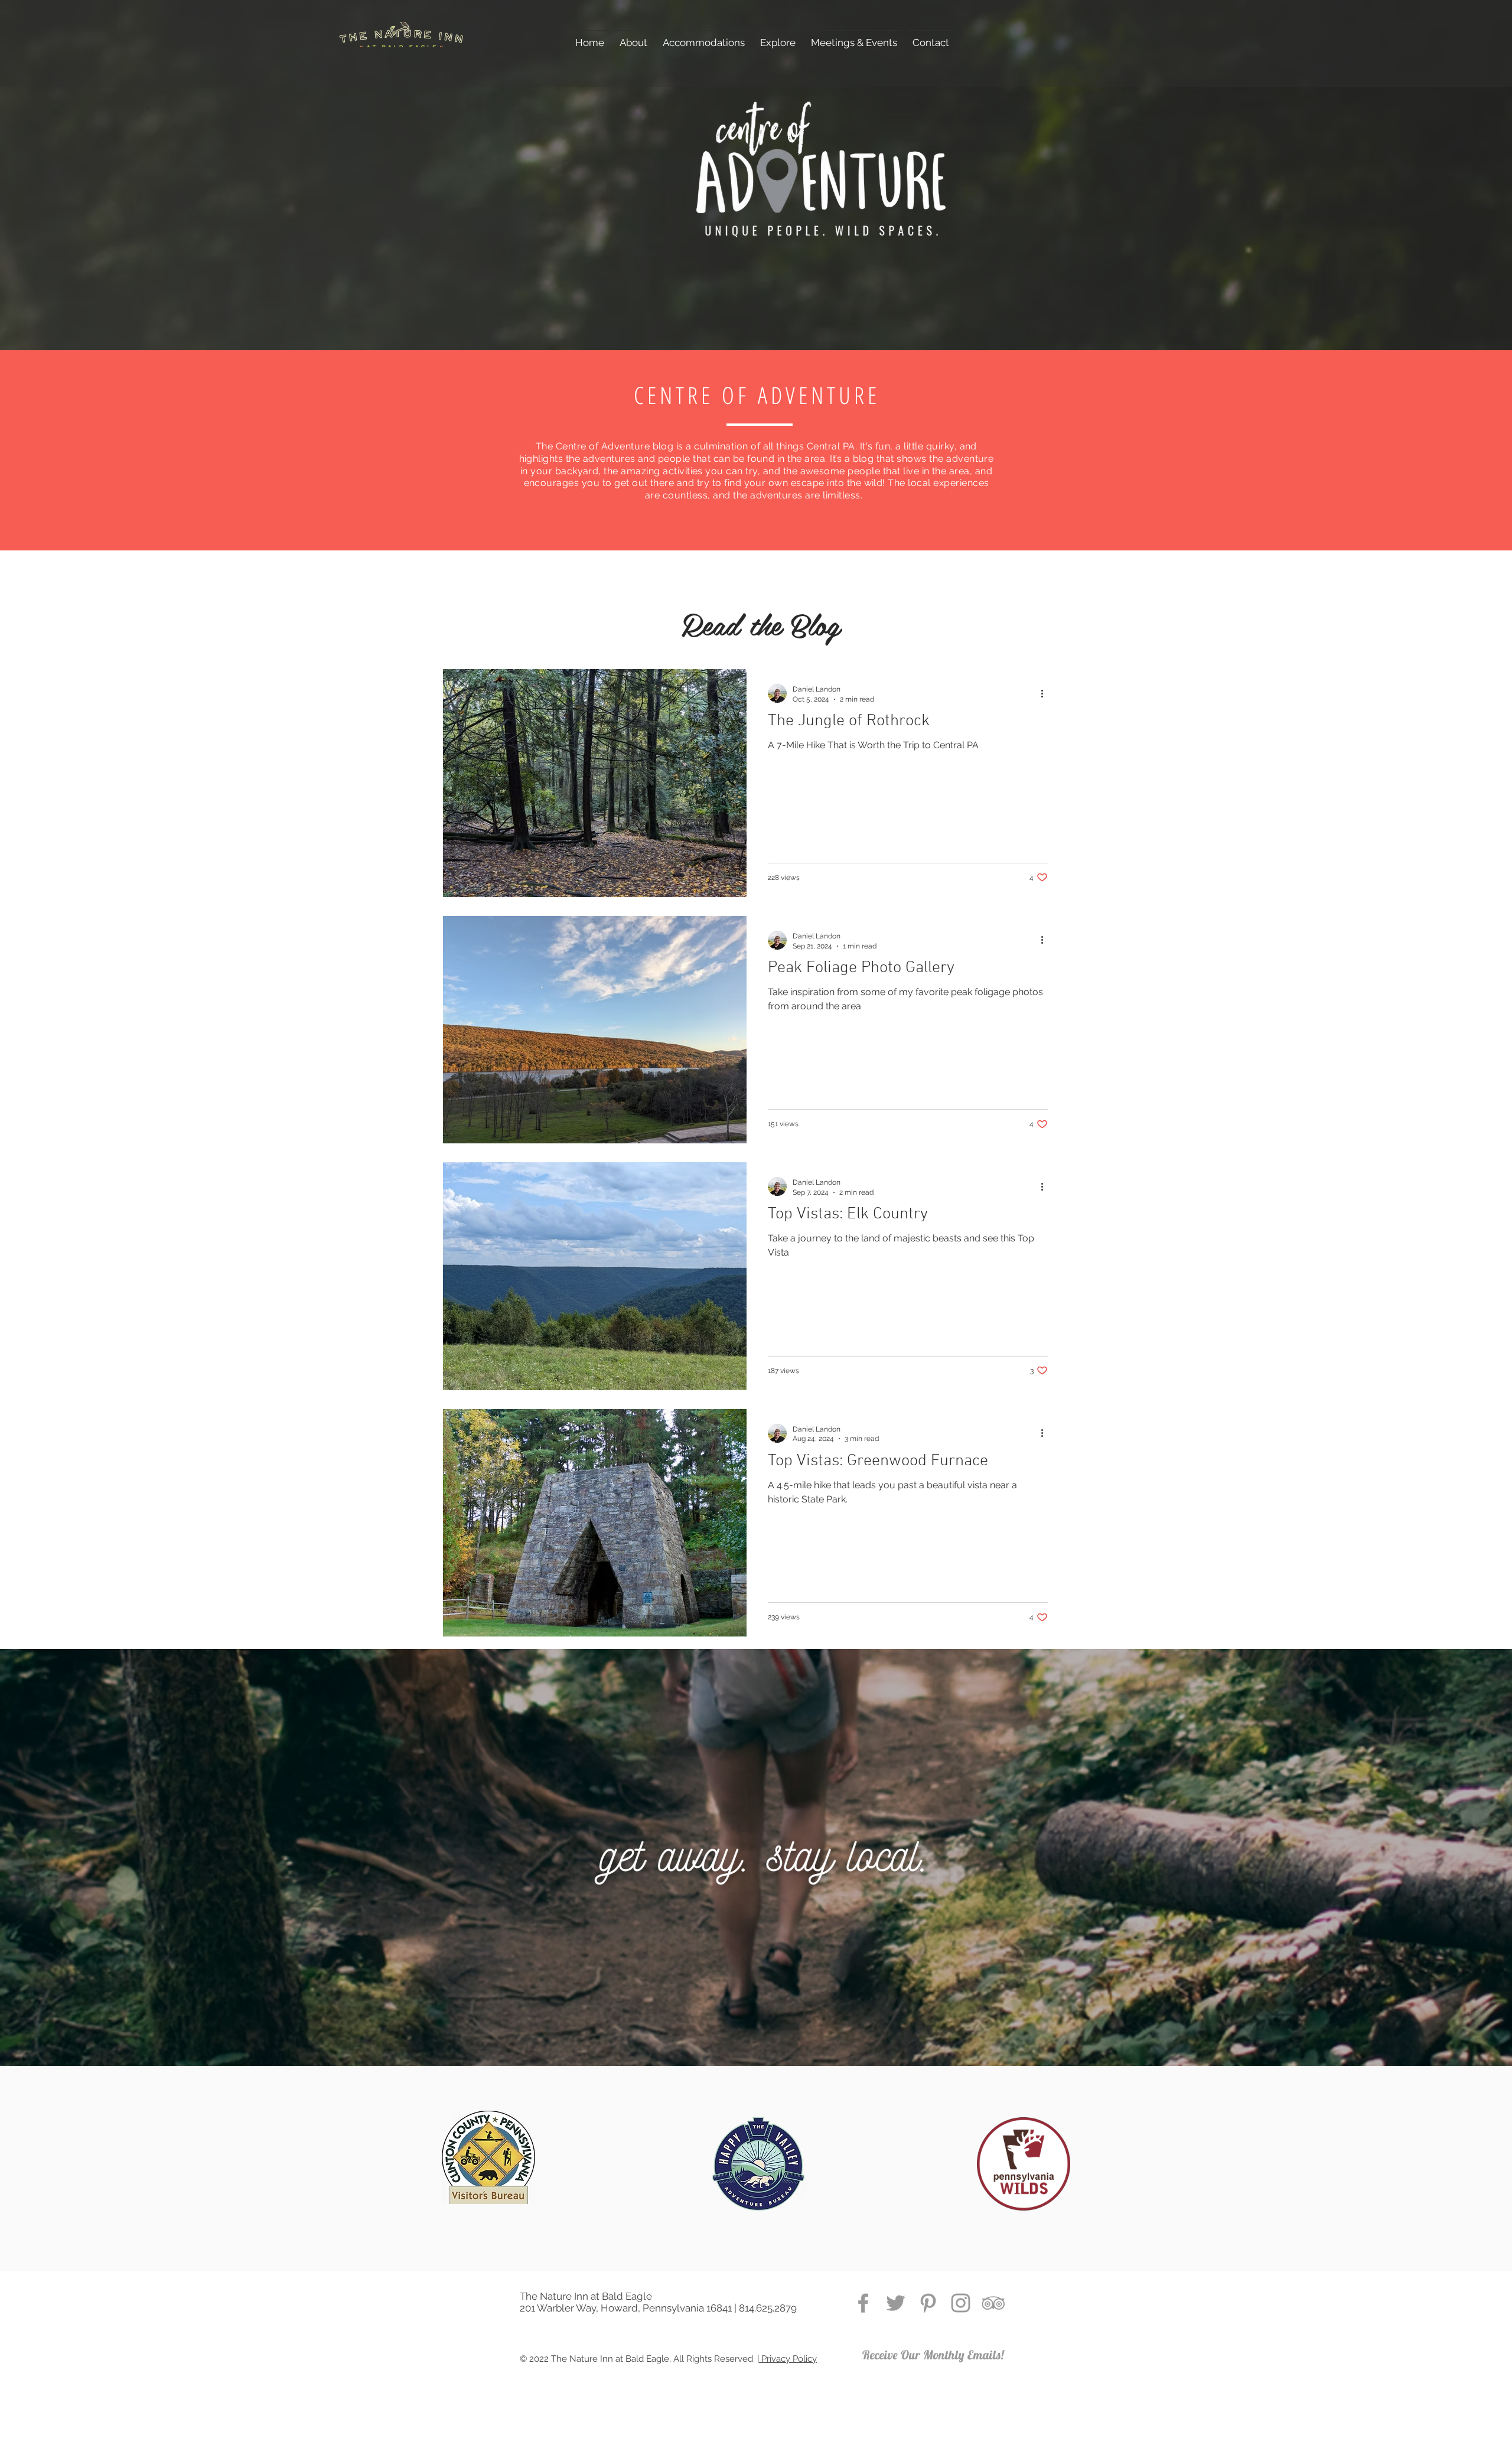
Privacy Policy (788, 2359)
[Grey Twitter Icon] (896, 2303)
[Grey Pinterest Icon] (928, 2303)
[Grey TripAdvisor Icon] (993, 2303)
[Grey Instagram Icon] (961, 2303)
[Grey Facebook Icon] (863, 2303)
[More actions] (1046, 693)
